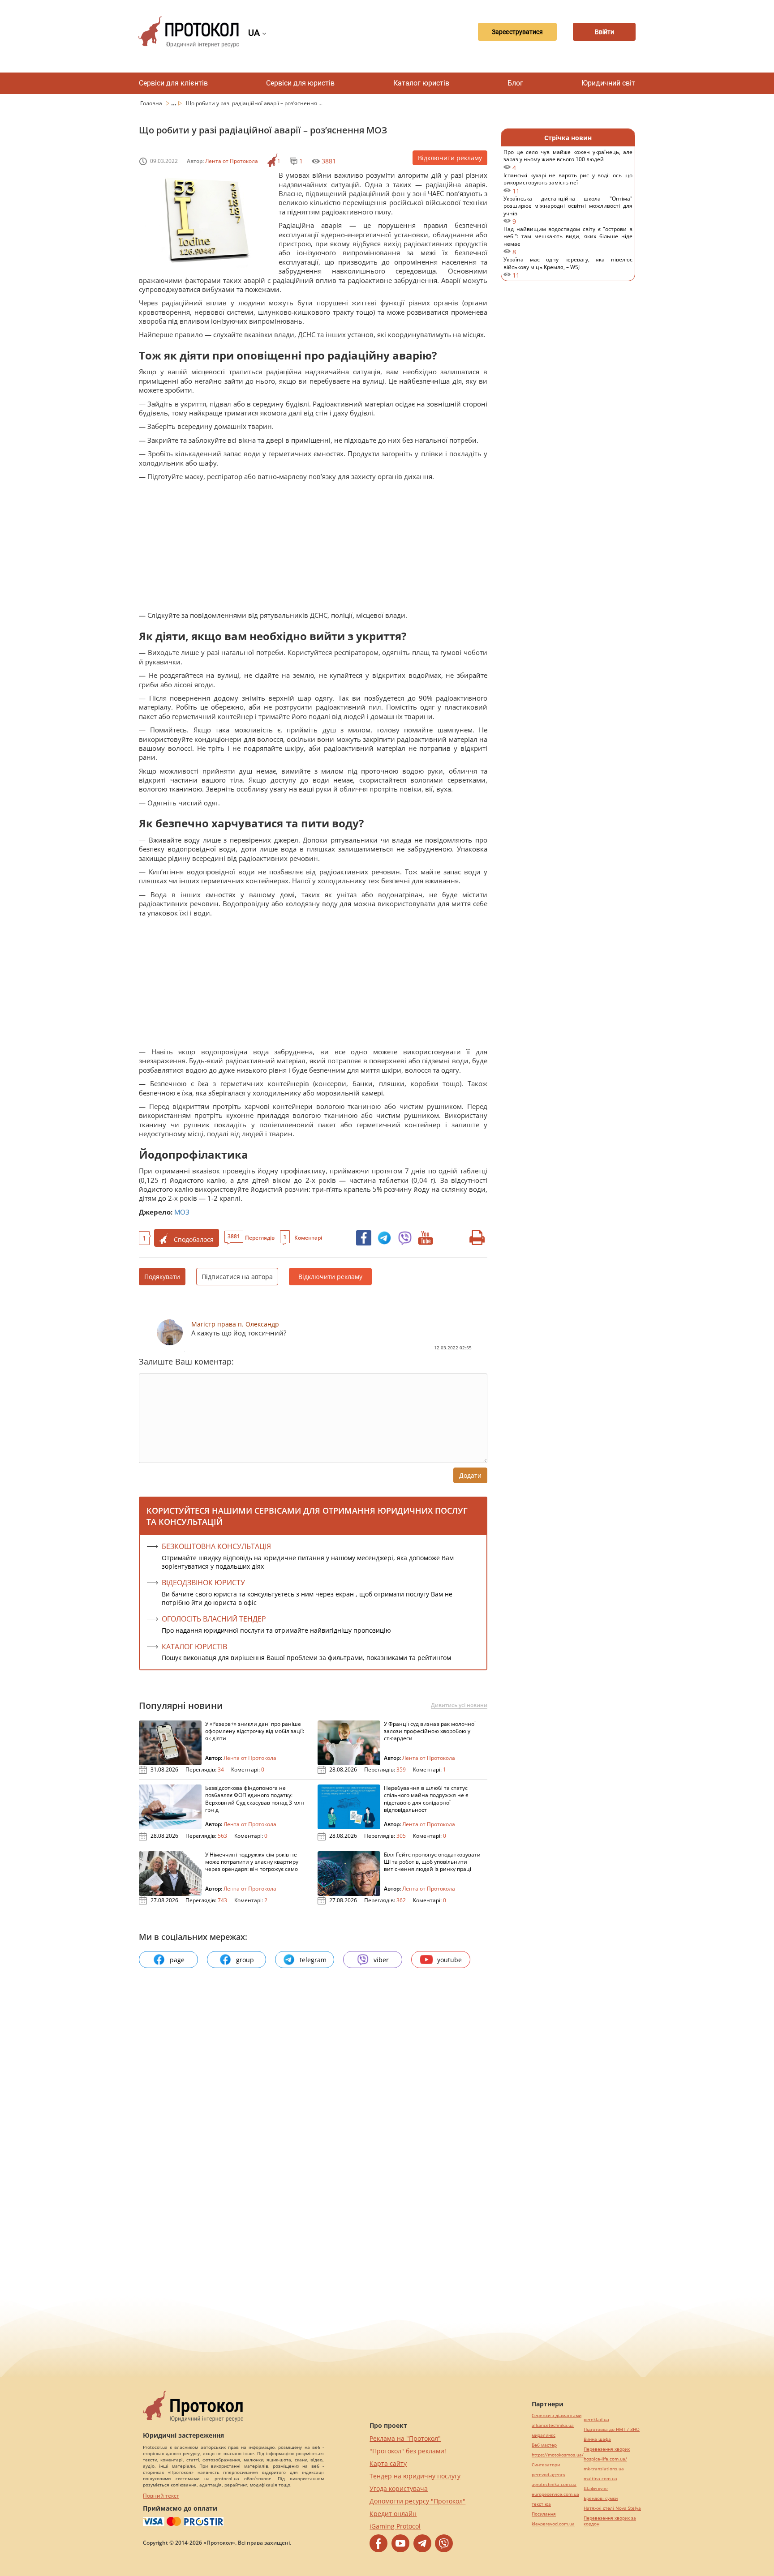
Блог (515, 83)
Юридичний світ (608, 83)
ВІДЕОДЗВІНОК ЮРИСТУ (203, 1583)
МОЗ (182, 1212)
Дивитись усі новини (459, 1705)
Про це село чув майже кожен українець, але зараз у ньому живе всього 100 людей (568, 160)
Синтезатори (546, 2465)
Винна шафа (597, 2439)
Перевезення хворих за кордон (610, 2521)
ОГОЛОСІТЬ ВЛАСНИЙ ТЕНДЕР (214, 1619)
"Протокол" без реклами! (408, 2451)
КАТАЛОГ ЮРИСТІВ (194, 1647)
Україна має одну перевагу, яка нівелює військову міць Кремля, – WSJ (568, 267)
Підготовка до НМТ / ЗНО (612, 2429)
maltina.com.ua (600, 2479)
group (245, 1960)
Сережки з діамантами (557, 2416)
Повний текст (161, 2496)
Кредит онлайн (393, 2514)
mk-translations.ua (604, 2469)
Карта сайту (388, 2463)
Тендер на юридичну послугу (415, 2476)
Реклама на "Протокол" (405, 2438)
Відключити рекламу (450, 158)
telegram (313, 1960)
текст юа (541, 2504)
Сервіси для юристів (300, 83)
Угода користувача (399, 2488)
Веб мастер (544, 2445)
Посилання (544, 2514)
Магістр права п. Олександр (235, 1324)
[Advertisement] (309, 548)
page (177, 1960)
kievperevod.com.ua (553, 2524)
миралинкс (544, 2435)
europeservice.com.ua (555, 2494)
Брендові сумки (601, 2498)
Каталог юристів (421, 83)
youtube (449, 1960)
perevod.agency (548, 2475)
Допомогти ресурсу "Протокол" (417, 2501)
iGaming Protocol (395, 2526)
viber (381, 1960)
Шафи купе (596, 2488)
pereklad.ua (596, 2420)
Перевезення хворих (607, 2449)
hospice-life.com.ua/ (605, 2459)
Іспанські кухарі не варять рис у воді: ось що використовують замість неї (568, 183)
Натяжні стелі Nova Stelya (612, 2508)
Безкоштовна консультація (216, 1546)
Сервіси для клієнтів (173, 83)
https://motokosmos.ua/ (558, 2455)
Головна (152, 103)
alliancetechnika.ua (553, 2425)
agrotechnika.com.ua (554, 2484)
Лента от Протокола (232, 161)
